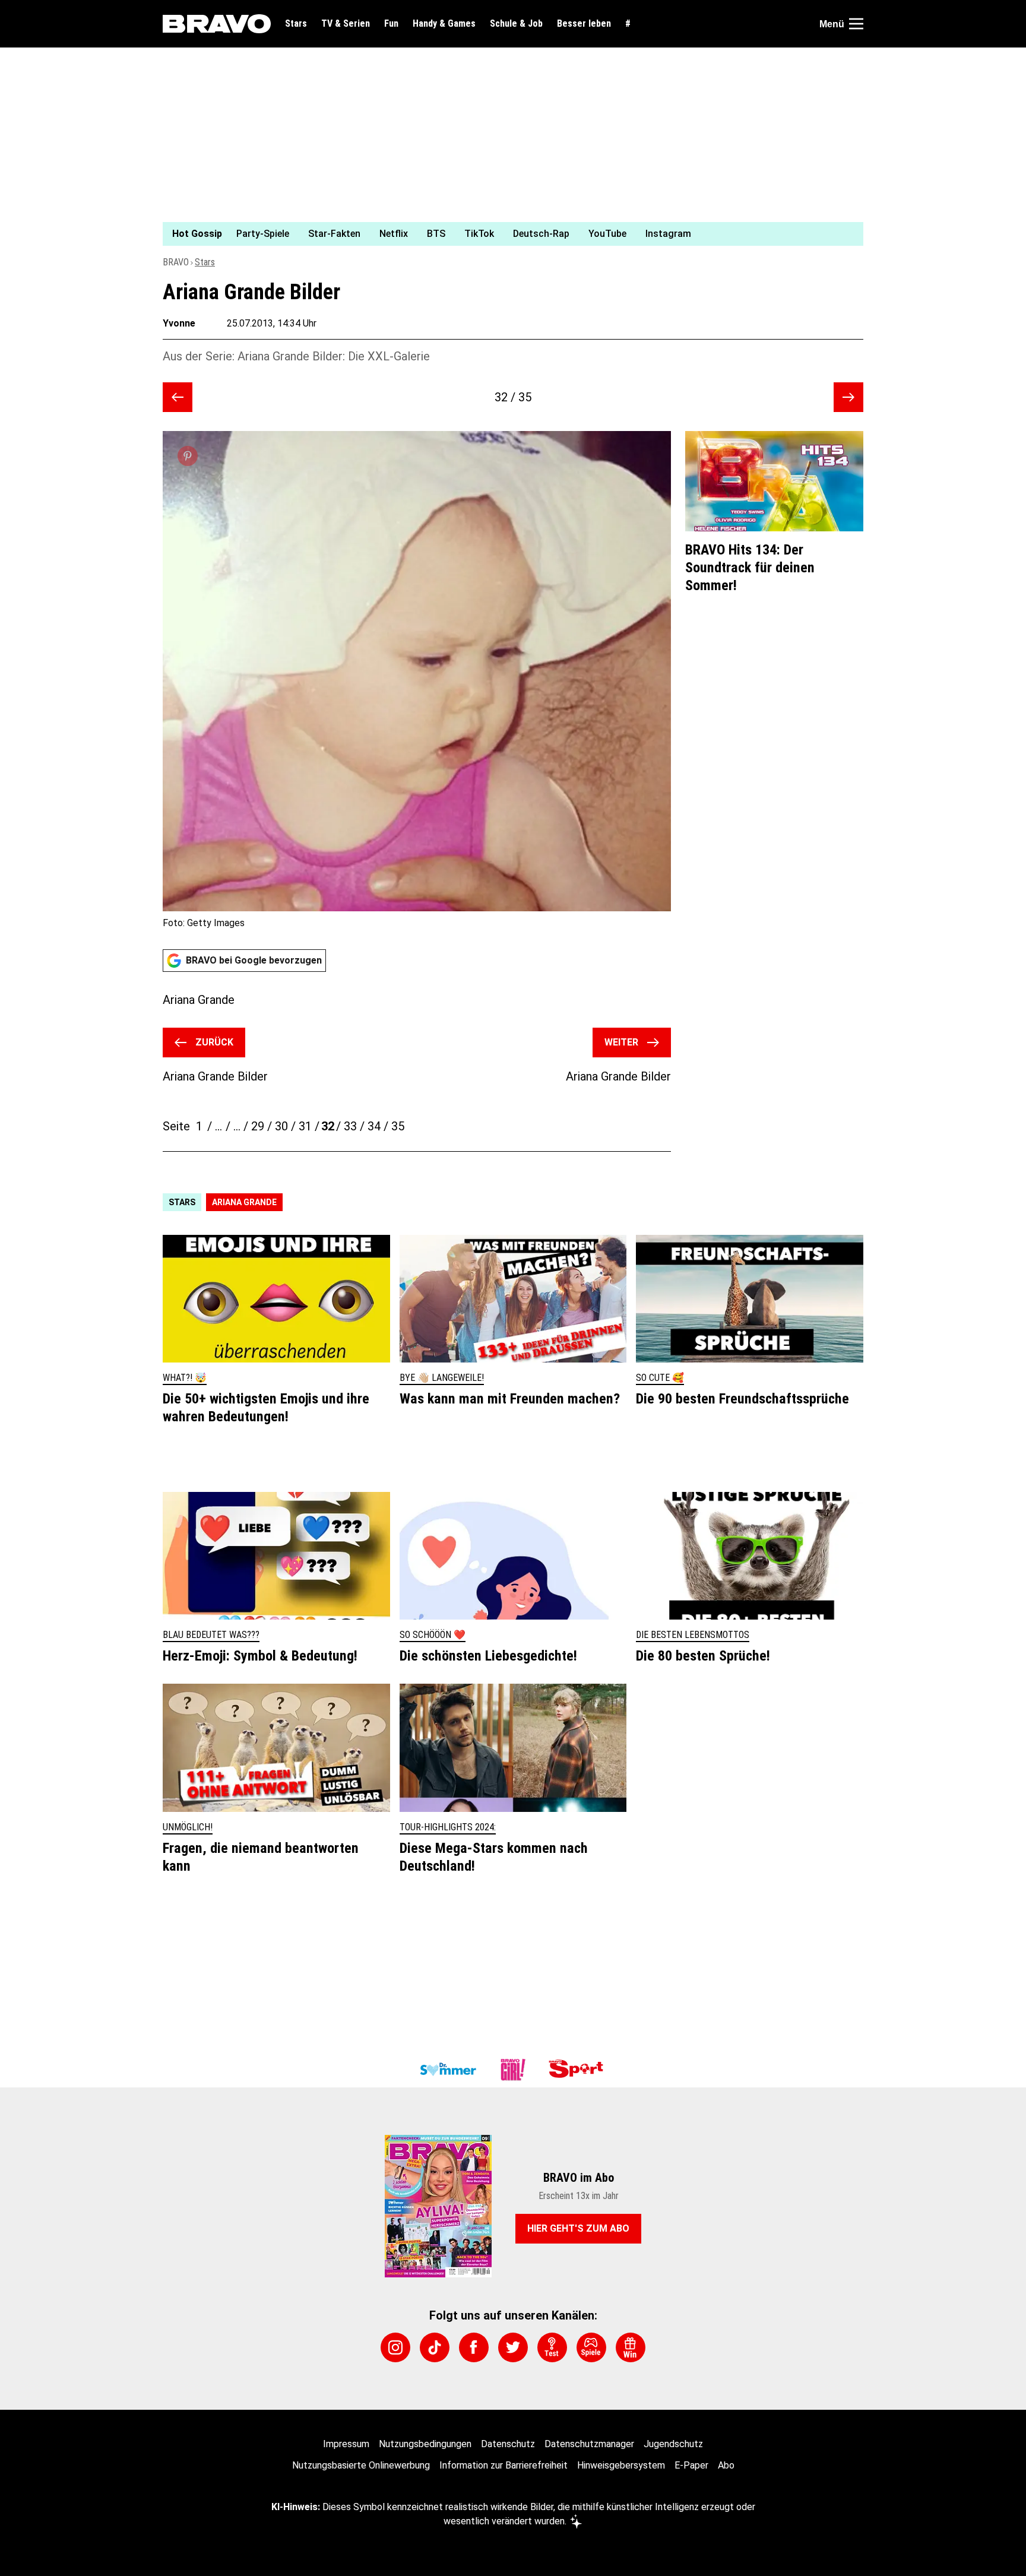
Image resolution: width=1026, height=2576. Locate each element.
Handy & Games (444, 24)
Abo (726, 2465)
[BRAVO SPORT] (578, 2070)
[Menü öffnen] (856, 24)
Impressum (346, 2444)
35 (398, 1126)
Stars (296, 24)
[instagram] (395, 2347)
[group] (506, 234)
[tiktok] (435, 2347)
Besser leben (584, 24)
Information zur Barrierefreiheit (503, 2465)
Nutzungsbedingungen (425, 2444)
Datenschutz (508, 2444)
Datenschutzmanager (589, 2444)
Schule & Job (516, 24)
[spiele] (591, 2347)
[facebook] (474, 2347)
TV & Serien (346, 24)
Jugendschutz (673, 2444)
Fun (391, 24)
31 (305, 1126)
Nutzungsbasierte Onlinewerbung (361, 2465)
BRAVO (176, 262)
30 (281, 1126)
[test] (552, 2347)
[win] (631, 2347)
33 (350, 1126)
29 (258, 1126)
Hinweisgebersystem (621, 2465)
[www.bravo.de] (217, 24)
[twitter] (513, 2347)
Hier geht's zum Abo (578, 2228)
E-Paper (691, 2465)
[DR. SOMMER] (448, 2070)
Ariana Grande (244, 1202)
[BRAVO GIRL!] (513, 2070)
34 (374, 1126)
